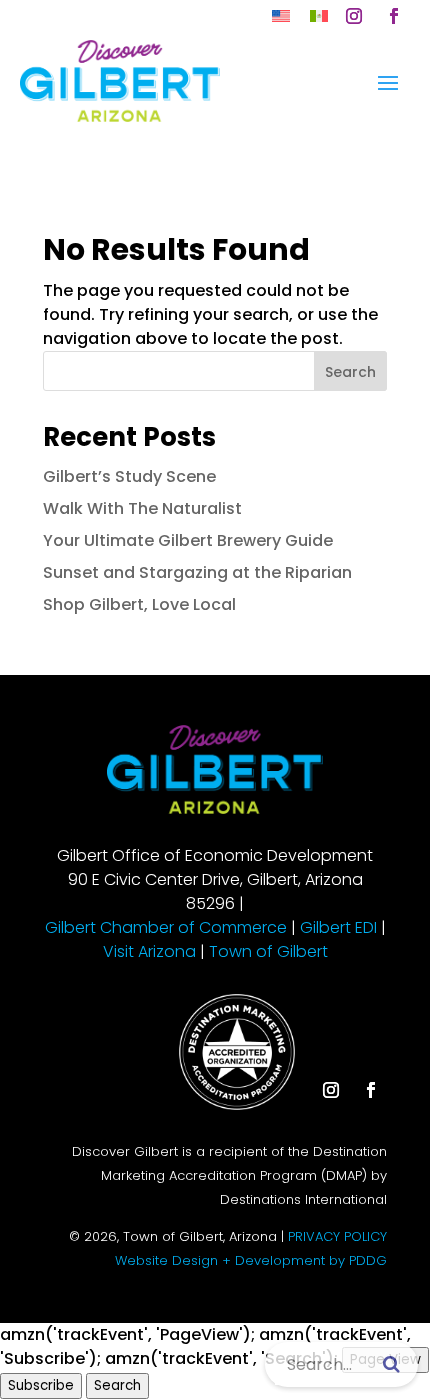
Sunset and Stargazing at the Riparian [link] (197, 572)
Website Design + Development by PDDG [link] (251, 1260)
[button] (354, 16)
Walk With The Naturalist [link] (142, 508)
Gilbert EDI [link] (338, 927)
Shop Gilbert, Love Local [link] (139, 604)
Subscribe (41, 1385)
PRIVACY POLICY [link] (337, 1236)
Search (350, 372)
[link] (281, 15)
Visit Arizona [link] (149, 951)
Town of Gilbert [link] (268, 951)
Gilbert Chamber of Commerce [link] (166, 927)
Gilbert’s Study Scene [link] (129, 476)
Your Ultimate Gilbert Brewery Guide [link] (188, 540)
